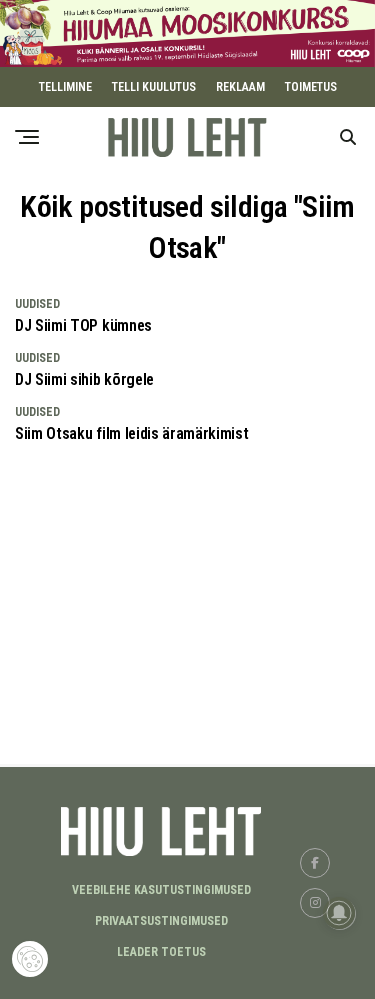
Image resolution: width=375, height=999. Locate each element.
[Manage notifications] (339, 913)
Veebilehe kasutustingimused (161, 890)
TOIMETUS (311, 87)
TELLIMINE (65, 87)
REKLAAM (240, 87)
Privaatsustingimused (161, 921)
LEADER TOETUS (161, 952)
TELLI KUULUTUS (154, 87)
